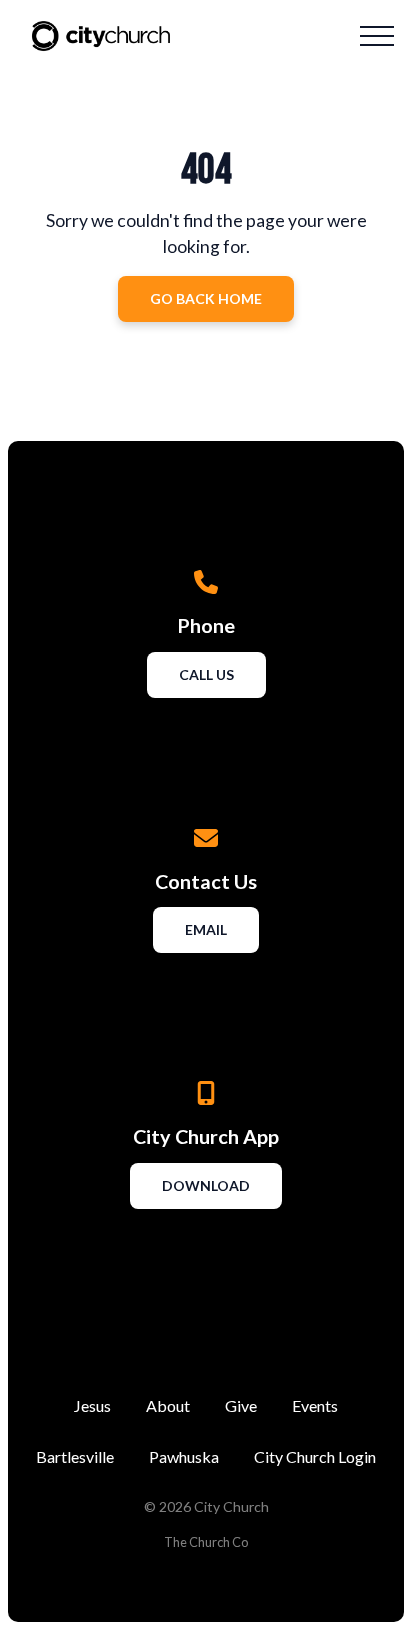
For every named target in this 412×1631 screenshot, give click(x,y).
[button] (377, 36)
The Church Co (206, 1542)
